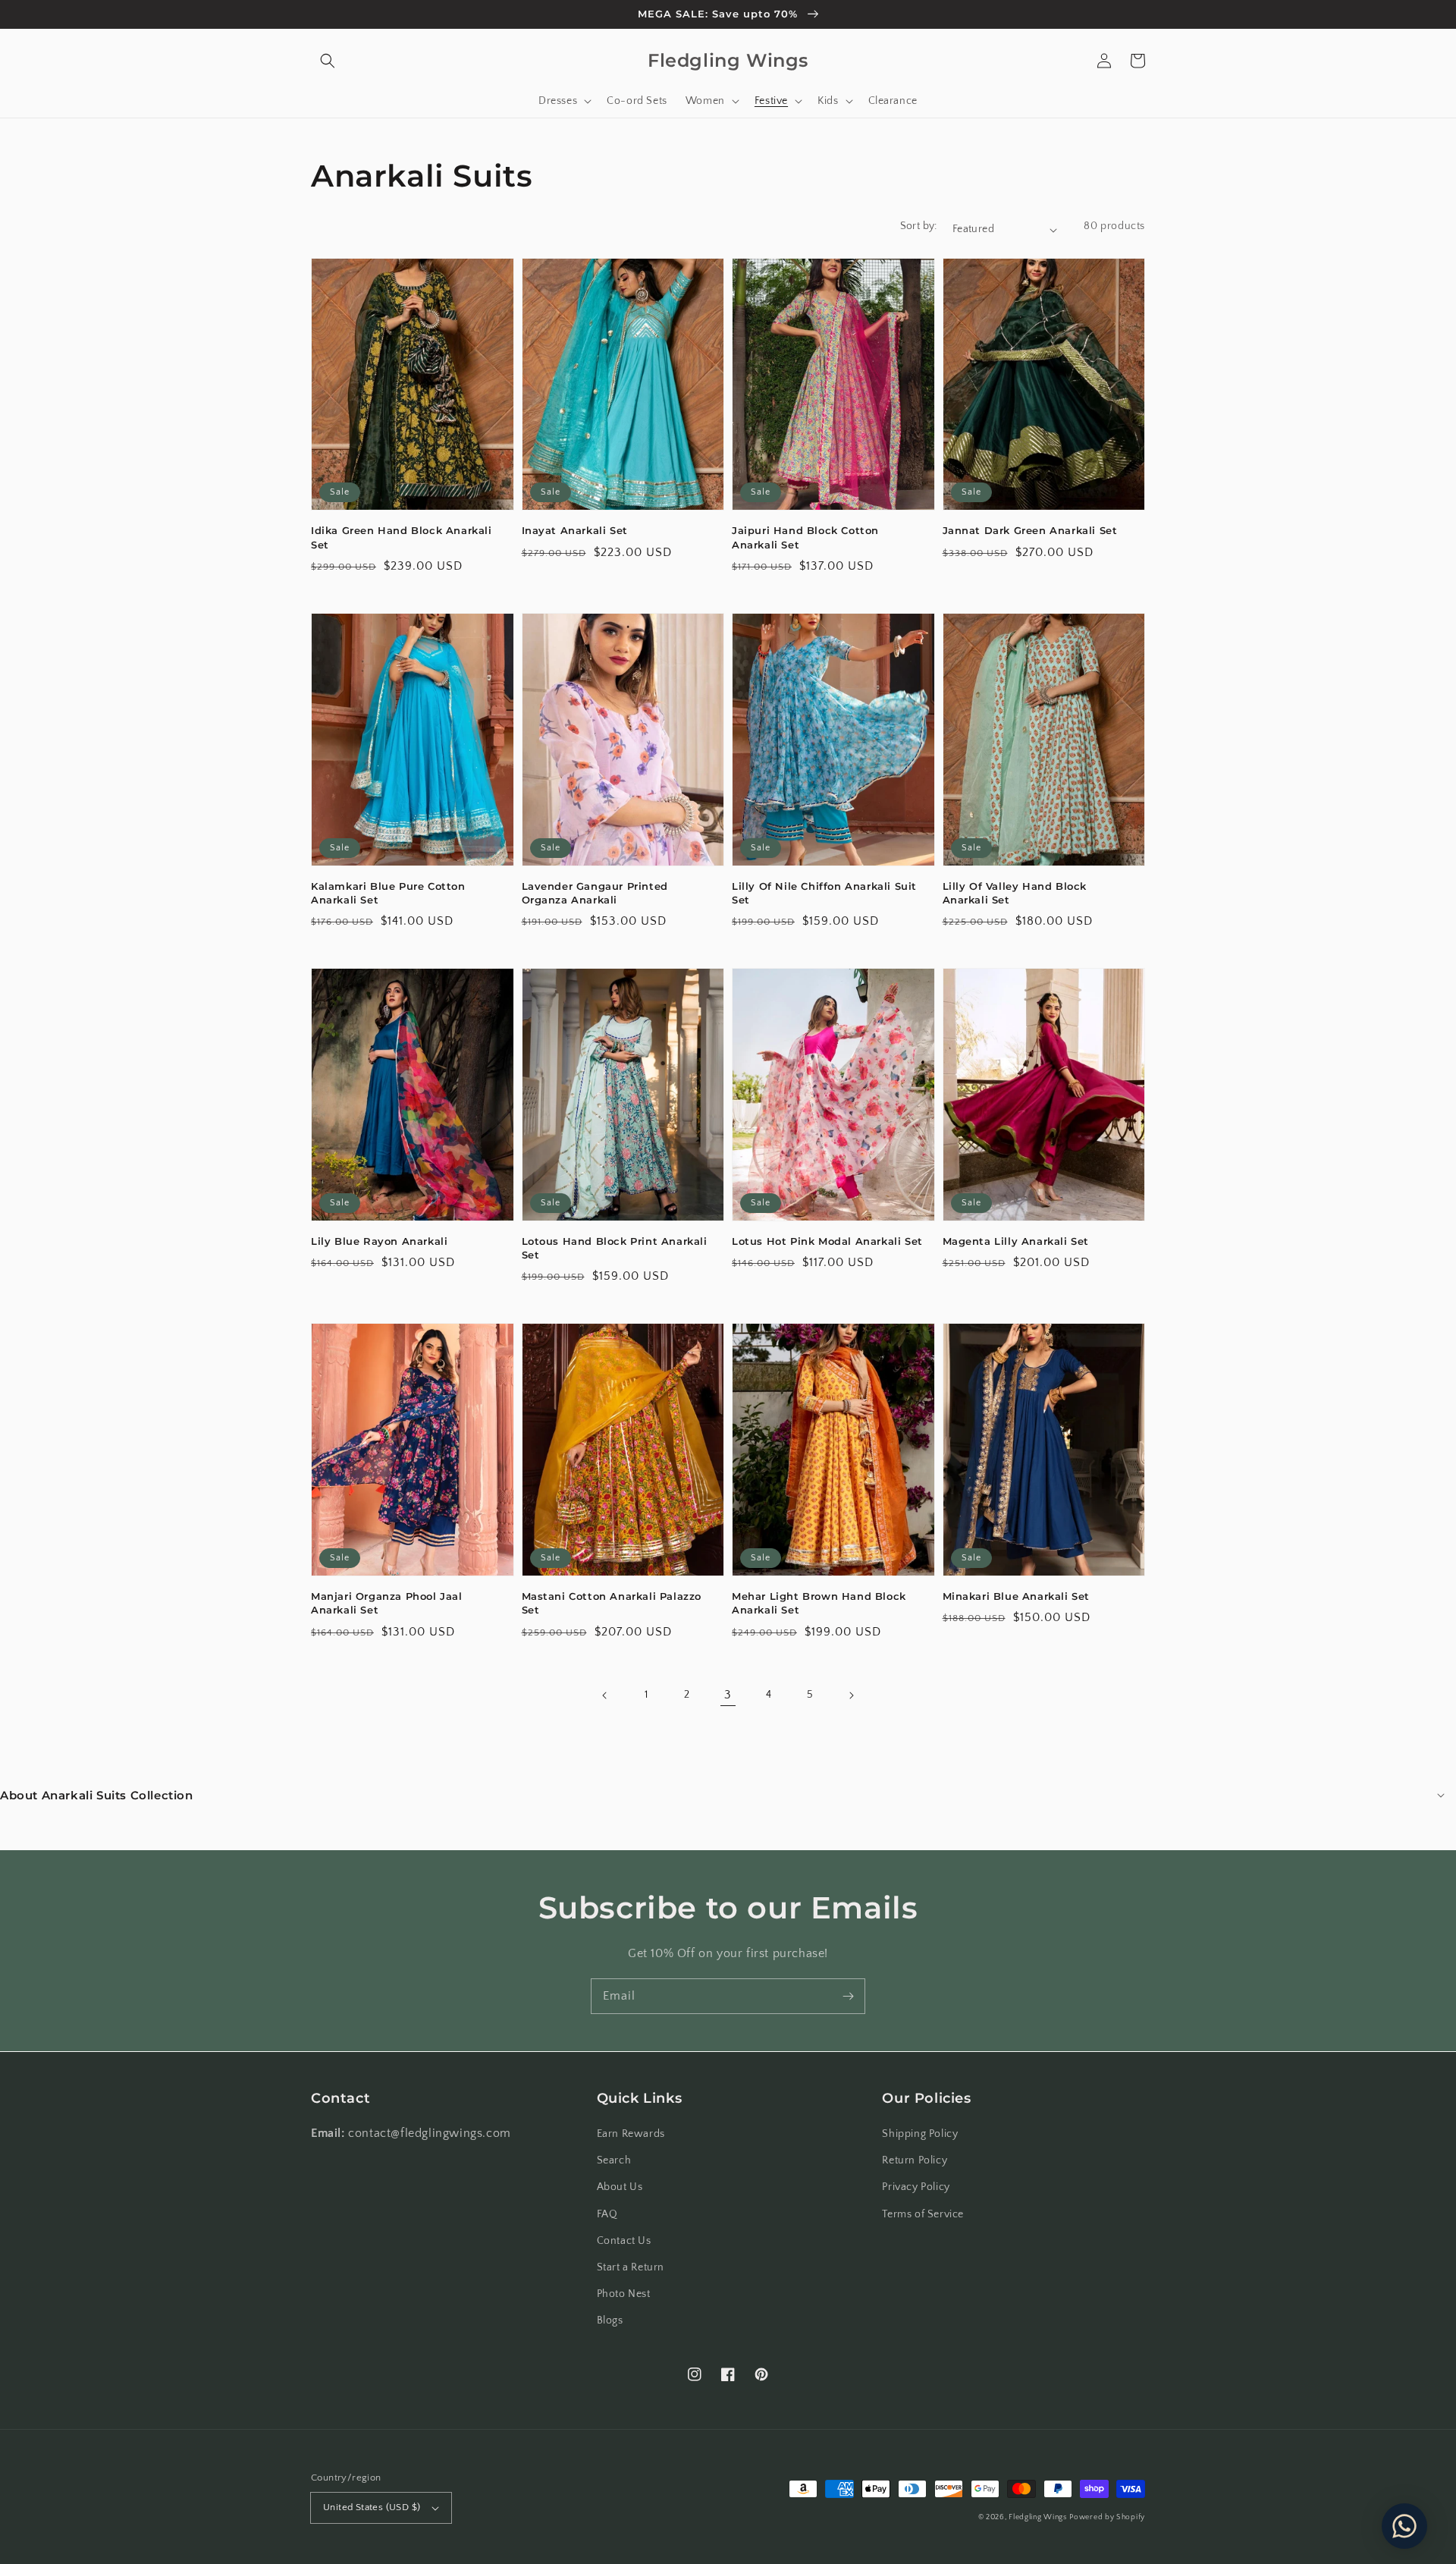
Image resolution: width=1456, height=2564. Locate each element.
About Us (620, 2187)
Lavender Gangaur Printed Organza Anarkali (595, 893)
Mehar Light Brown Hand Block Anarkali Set (819, 1603)
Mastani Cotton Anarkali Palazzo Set (612, 1603)
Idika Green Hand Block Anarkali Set (402, 537)
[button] (328, 61)
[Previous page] (605, 1695)
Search (614, 2160)
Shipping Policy (920, 2134)
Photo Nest (624, 2294)
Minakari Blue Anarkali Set (1017, 1596)
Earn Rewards (631, 2134)
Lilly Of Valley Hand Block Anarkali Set (1015, 893)
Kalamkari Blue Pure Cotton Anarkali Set (388, 893)
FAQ (607, 2214)
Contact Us (624, 2241)
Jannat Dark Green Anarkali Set (1030, 530)
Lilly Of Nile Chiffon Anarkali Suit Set (824, 893)
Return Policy (915, 2160)
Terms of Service (923, 2214)
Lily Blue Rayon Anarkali (379, 1241)
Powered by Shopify (1107, 2517)
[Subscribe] (848, 1996)
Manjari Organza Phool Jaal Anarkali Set (387, 1603)
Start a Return (631, 2267)
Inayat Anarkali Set (575, 530)
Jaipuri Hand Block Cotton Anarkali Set (805, 537)
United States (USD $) (372, 2507)
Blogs (610, 2320)
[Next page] (851, 1695)
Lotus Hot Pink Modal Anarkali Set (827, 1241)
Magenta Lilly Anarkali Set (1016, 1241)
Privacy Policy (916, 2187)
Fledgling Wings (1038, 2517)
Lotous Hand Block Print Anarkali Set (615, 1248)
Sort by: (919, 226)
